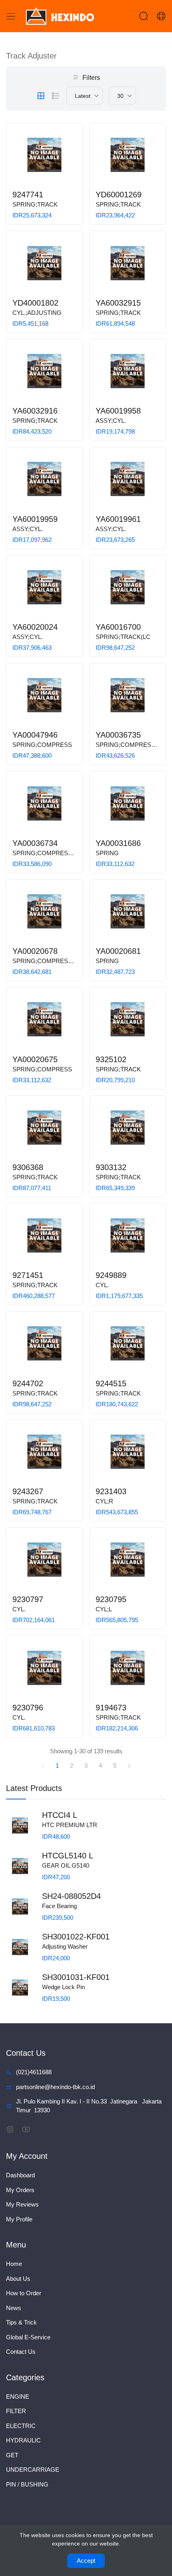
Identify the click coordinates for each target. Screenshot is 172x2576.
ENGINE (18, 2396)
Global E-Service (28, 2337)
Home (14, 2264)
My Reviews (22, 2204)
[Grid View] (41, 96)
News (14, 2308)
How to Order (24, 2293)
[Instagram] (10, 2129)
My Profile (19, 2219)
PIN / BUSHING (27, 2484)
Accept (86, 2561)
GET (12, 2455)
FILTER (16, 2411)
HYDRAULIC (23, 2440)
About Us (18, 2279)
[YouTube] (26, 2129)
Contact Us (21, 2352)
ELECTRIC (21, 2426)
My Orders (20, 2190)
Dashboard (20, 2175)
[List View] (56, 96)
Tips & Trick (21, 2322)
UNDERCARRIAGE (33, 2470)
